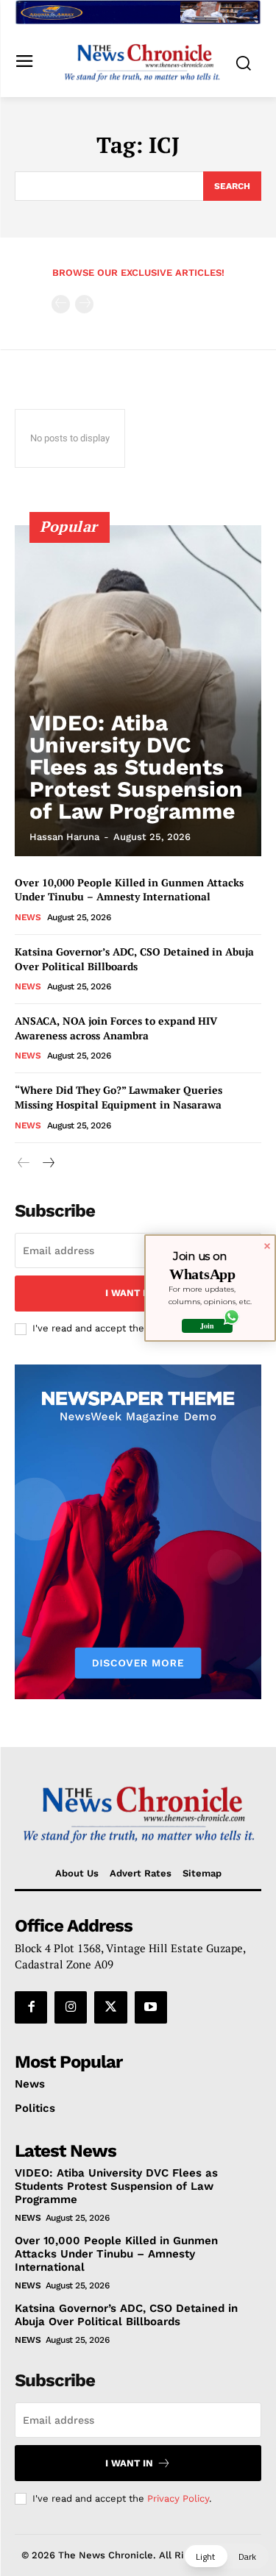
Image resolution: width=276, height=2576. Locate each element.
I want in (129, 1293)
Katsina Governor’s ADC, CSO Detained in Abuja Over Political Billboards (134, 959)
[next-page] (47, 1163)
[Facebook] (31, 2007)
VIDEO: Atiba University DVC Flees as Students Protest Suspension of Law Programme (136, 767)
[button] (226, 2556)
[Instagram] (71, 2007)
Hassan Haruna (64, 837)
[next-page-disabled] (84, 304)
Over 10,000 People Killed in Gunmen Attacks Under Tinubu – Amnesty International (129, 890)
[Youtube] (151, 2007)
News (28, 917)
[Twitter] (110, 2007)
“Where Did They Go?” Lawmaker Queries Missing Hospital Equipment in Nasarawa (118, 1097)
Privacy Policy (178, 2498)
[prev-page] (61, 304)
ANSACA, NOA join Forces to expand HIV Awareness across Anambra (116, 1028)
